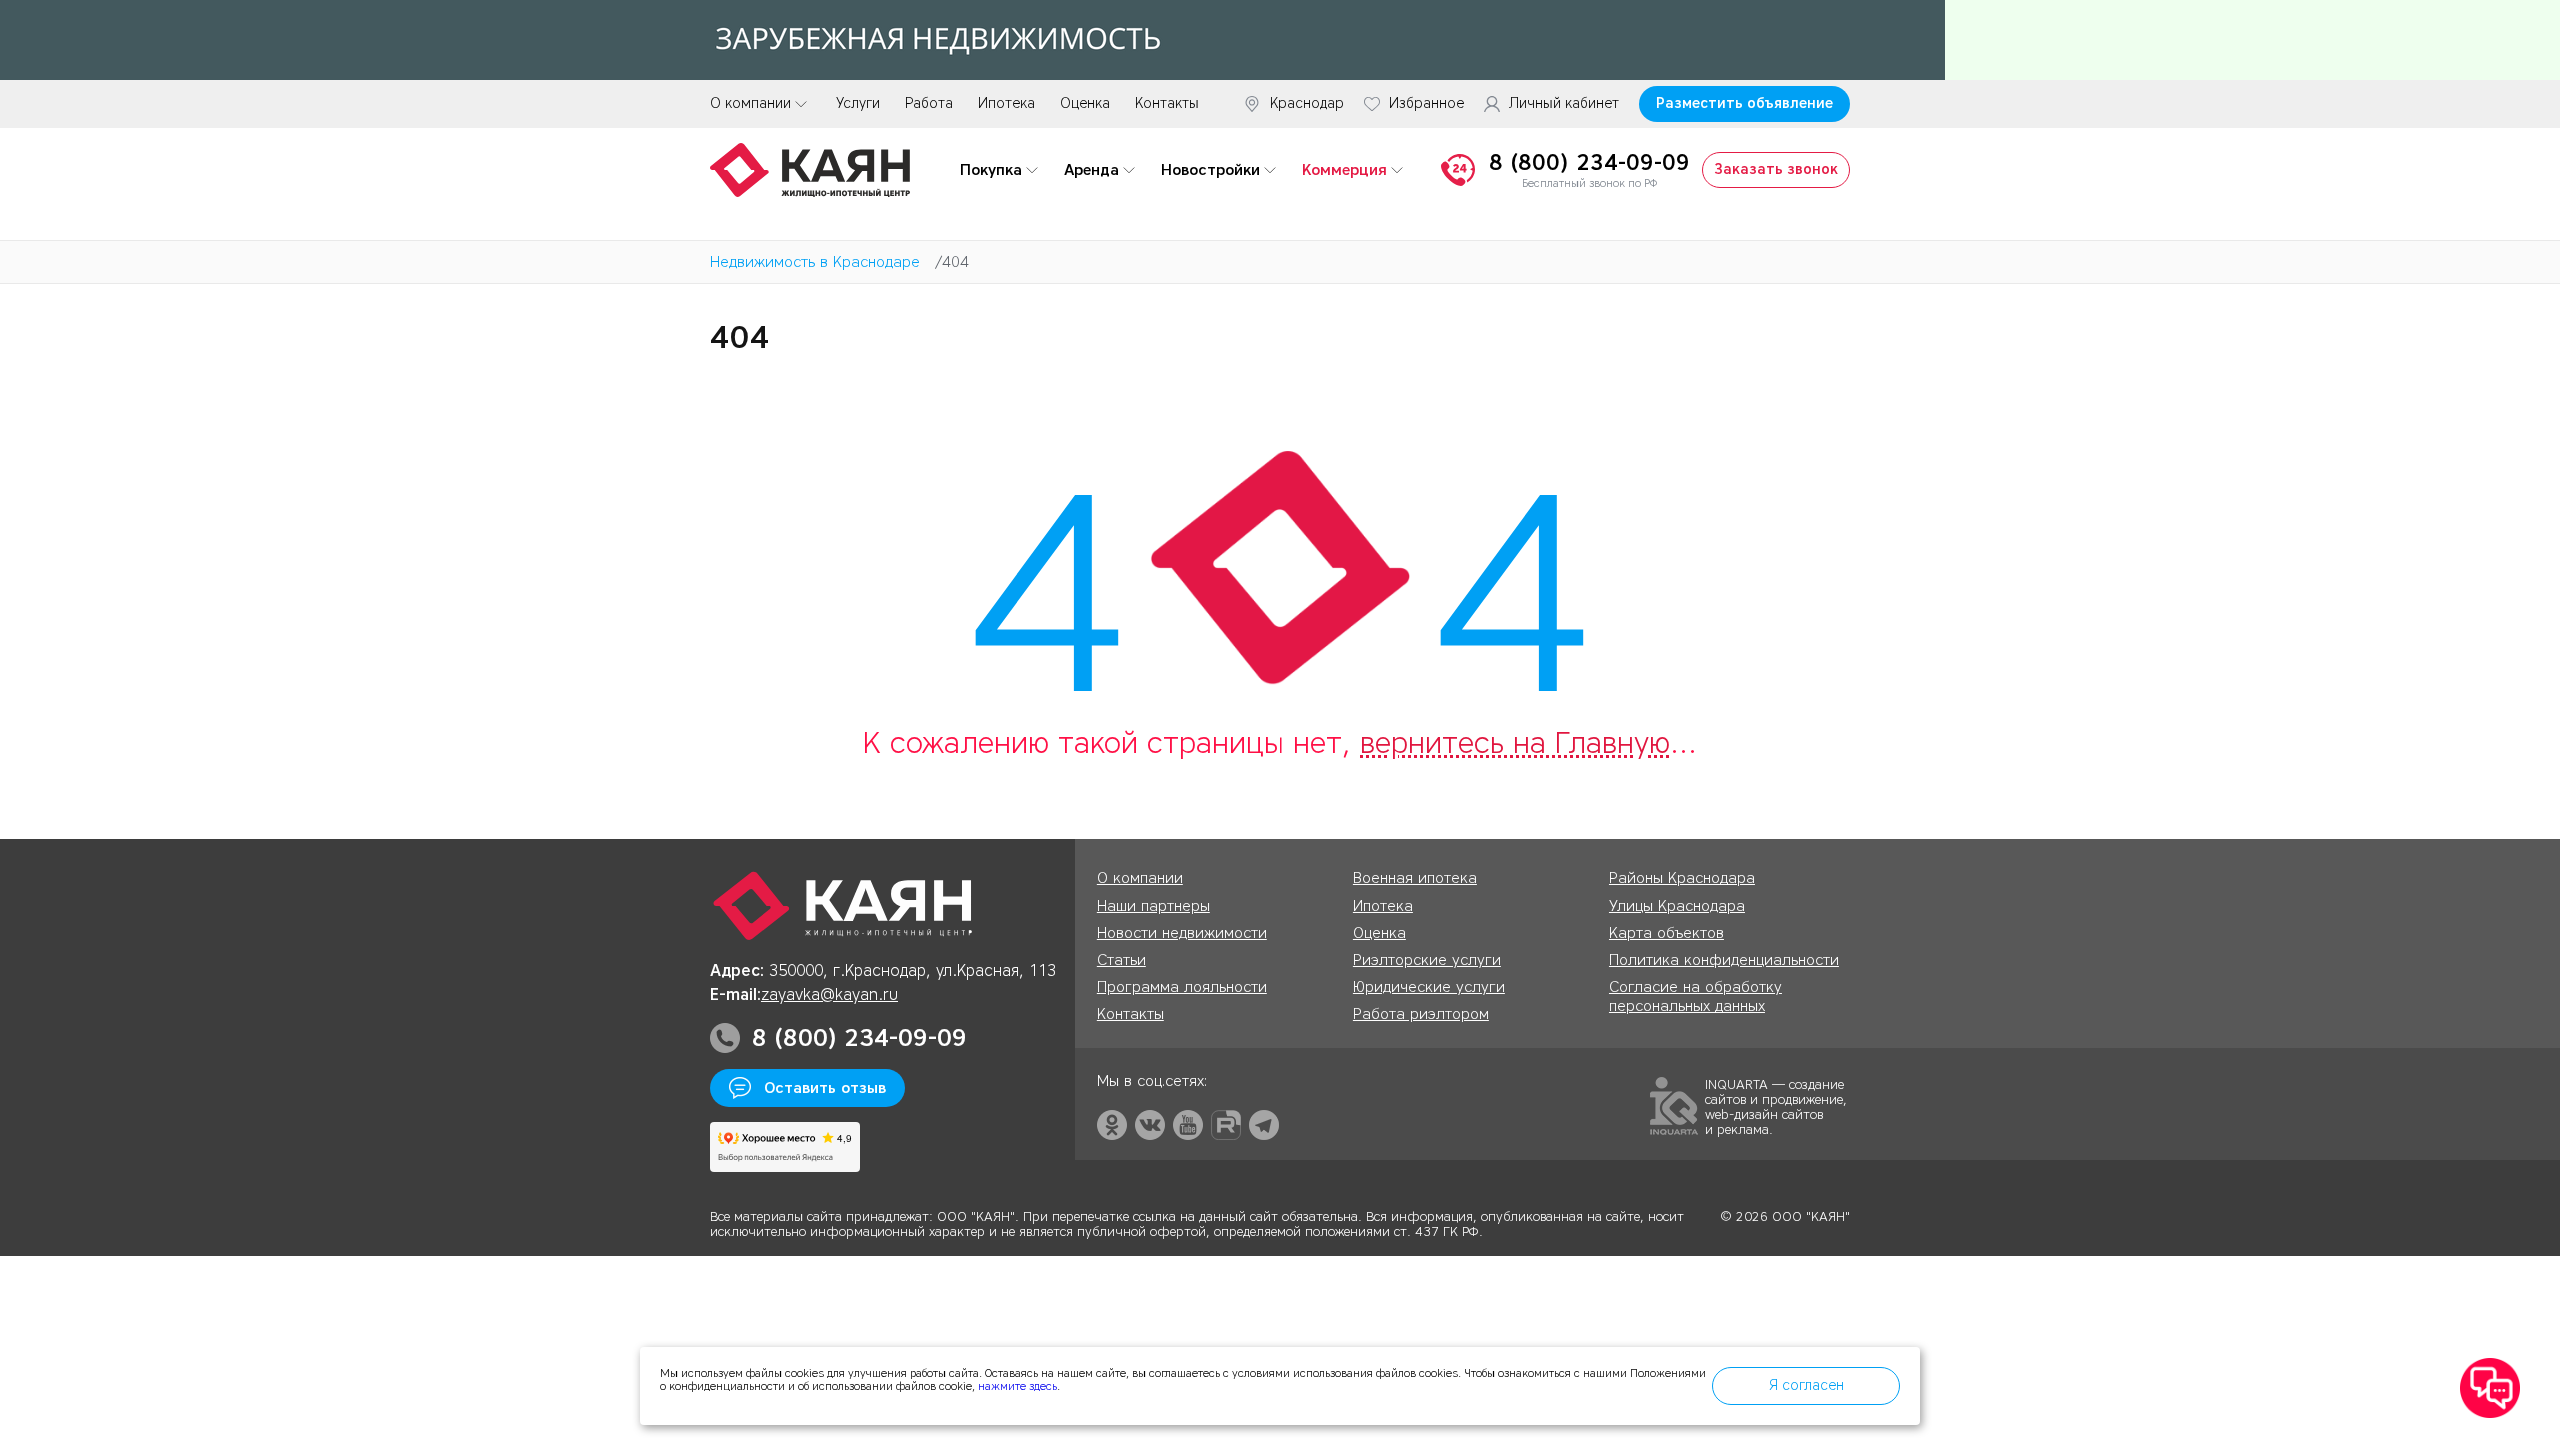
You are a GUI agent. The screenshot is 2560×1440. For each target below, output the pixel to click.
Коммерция (1344, 170)
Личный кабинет (1564, 104)
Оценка (1085, 103)
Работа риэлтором (1421, 1014)
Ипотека (1006, 103)
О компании (750, 103)
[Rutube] (1226, 1125)
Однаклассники (1112, 1125)
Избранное (1426, 104)
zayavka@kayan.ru (829, 994)
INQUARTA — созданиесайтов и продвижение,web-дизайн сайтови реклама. (1776, 1106)
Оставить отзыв (825, 1088)
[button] (2490, 1389)
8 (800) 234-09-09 (1589, 163)
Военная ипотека (1415, 878)
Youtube (1188, 1125)
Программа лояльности (1182, 987)
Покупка (991, 170)
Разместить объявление (1744, 103)
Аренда (1091, 170)
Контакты (1167, 103)
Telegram (1264, 1125)
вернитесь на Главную (1515, 742)
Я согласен (1806, 1385)
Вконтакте (1150, 1125)
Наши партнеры (1153, 906)
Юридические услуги (1429, 987)
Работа (929, 103)
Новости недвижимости (1182, 933)
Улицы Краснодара (1677, 906)
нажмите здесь (1017, 1386)
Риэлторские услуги (1427, 960)
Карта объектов (1666, 933)
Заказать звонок (1776, 169)
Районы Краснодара (1682, 878)
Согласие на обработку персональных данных (1695, 996)
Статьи (1121, 960)
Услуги (858, 103)
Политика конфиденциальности (1724, 960)
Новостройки (1210, 170)
